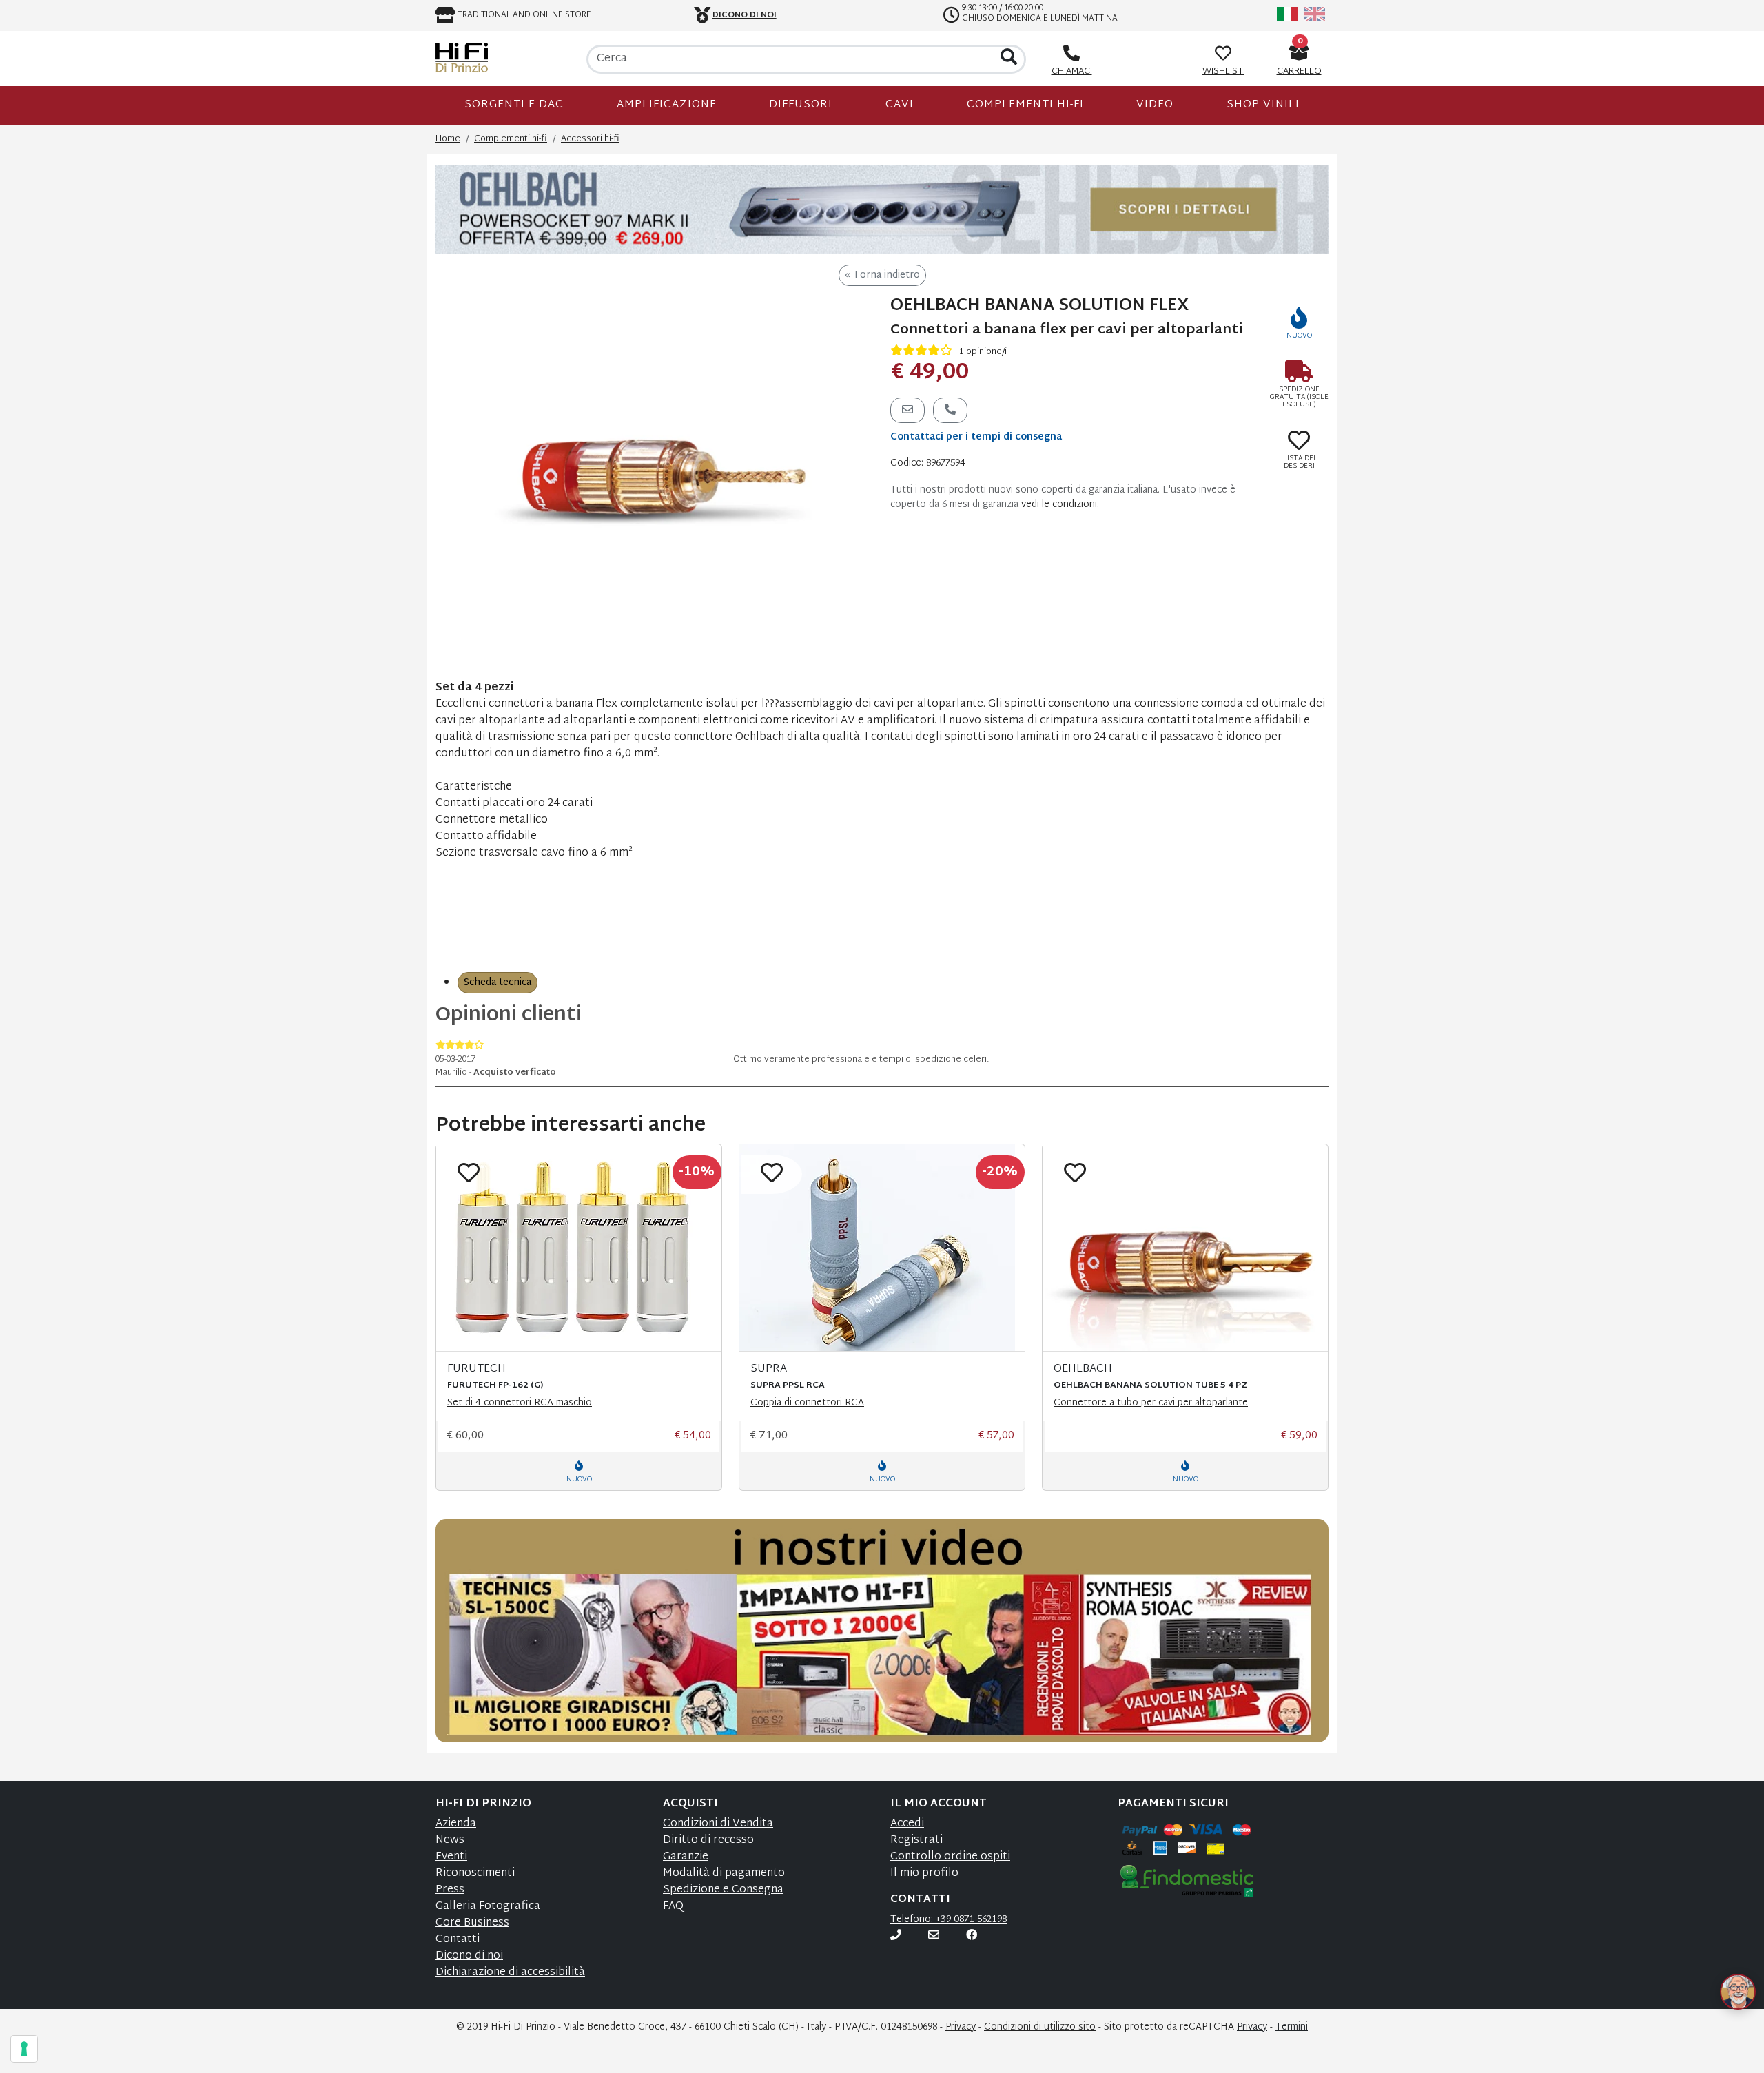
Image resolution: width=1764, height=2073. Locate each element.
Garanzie (686, 1857)
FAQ (673, 1907)
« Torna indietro (882, 275)
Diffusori (801, 105)
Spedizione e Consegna (723, 1890)
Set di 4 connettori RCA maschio (520, 1403)
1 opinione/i (983, 352)
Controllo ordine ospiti (950, 1857)
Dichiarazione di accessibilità (510, 1973)
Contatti (458, 1940)
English (1315, 14)
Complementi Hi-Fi (1025, 105)
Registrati (916, 1840)
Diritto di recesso (708, 1840)
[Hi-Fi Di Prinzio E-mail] (934, 1936)
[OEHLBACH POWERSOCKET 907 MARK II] (882, 210)
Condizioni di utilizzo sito (1040, 2027)
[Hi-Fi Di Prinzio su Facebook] (972, 1936)
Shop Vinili (1263, 105)
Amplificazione (667, 105)
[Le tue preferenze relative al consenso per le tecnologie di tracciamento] (24, 2049)
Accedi (907, 1824)
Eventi (451, 1857)
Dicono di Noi (745, 15)
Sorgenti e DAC (514, 105)
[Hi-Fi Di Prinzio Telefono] (896, 1936)
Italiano (1287, 14)
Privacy (961, 2027)
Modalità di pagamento (724, 1874)
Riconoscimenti (475, 1874)
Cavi (900, 105)
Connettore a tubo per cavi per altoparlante (1151, 1403)
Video (1155, 105)
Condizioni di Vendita (718, 1824)
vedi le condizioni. (1060, 505)
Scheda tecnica (498, 983)
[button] (1721, 1975)
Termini (1292, 2027)
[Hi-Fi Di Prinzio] (462, 59)
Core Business (472, 1923)
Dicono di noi (469, 1956)
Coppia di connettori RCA (807, 1403)
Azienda (456, 1824)
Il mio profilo (924, 1874)
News (450, 1840)
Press (450, 1890)
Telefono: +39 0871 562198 (948, 1920)
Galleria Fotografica (488, 1907)
